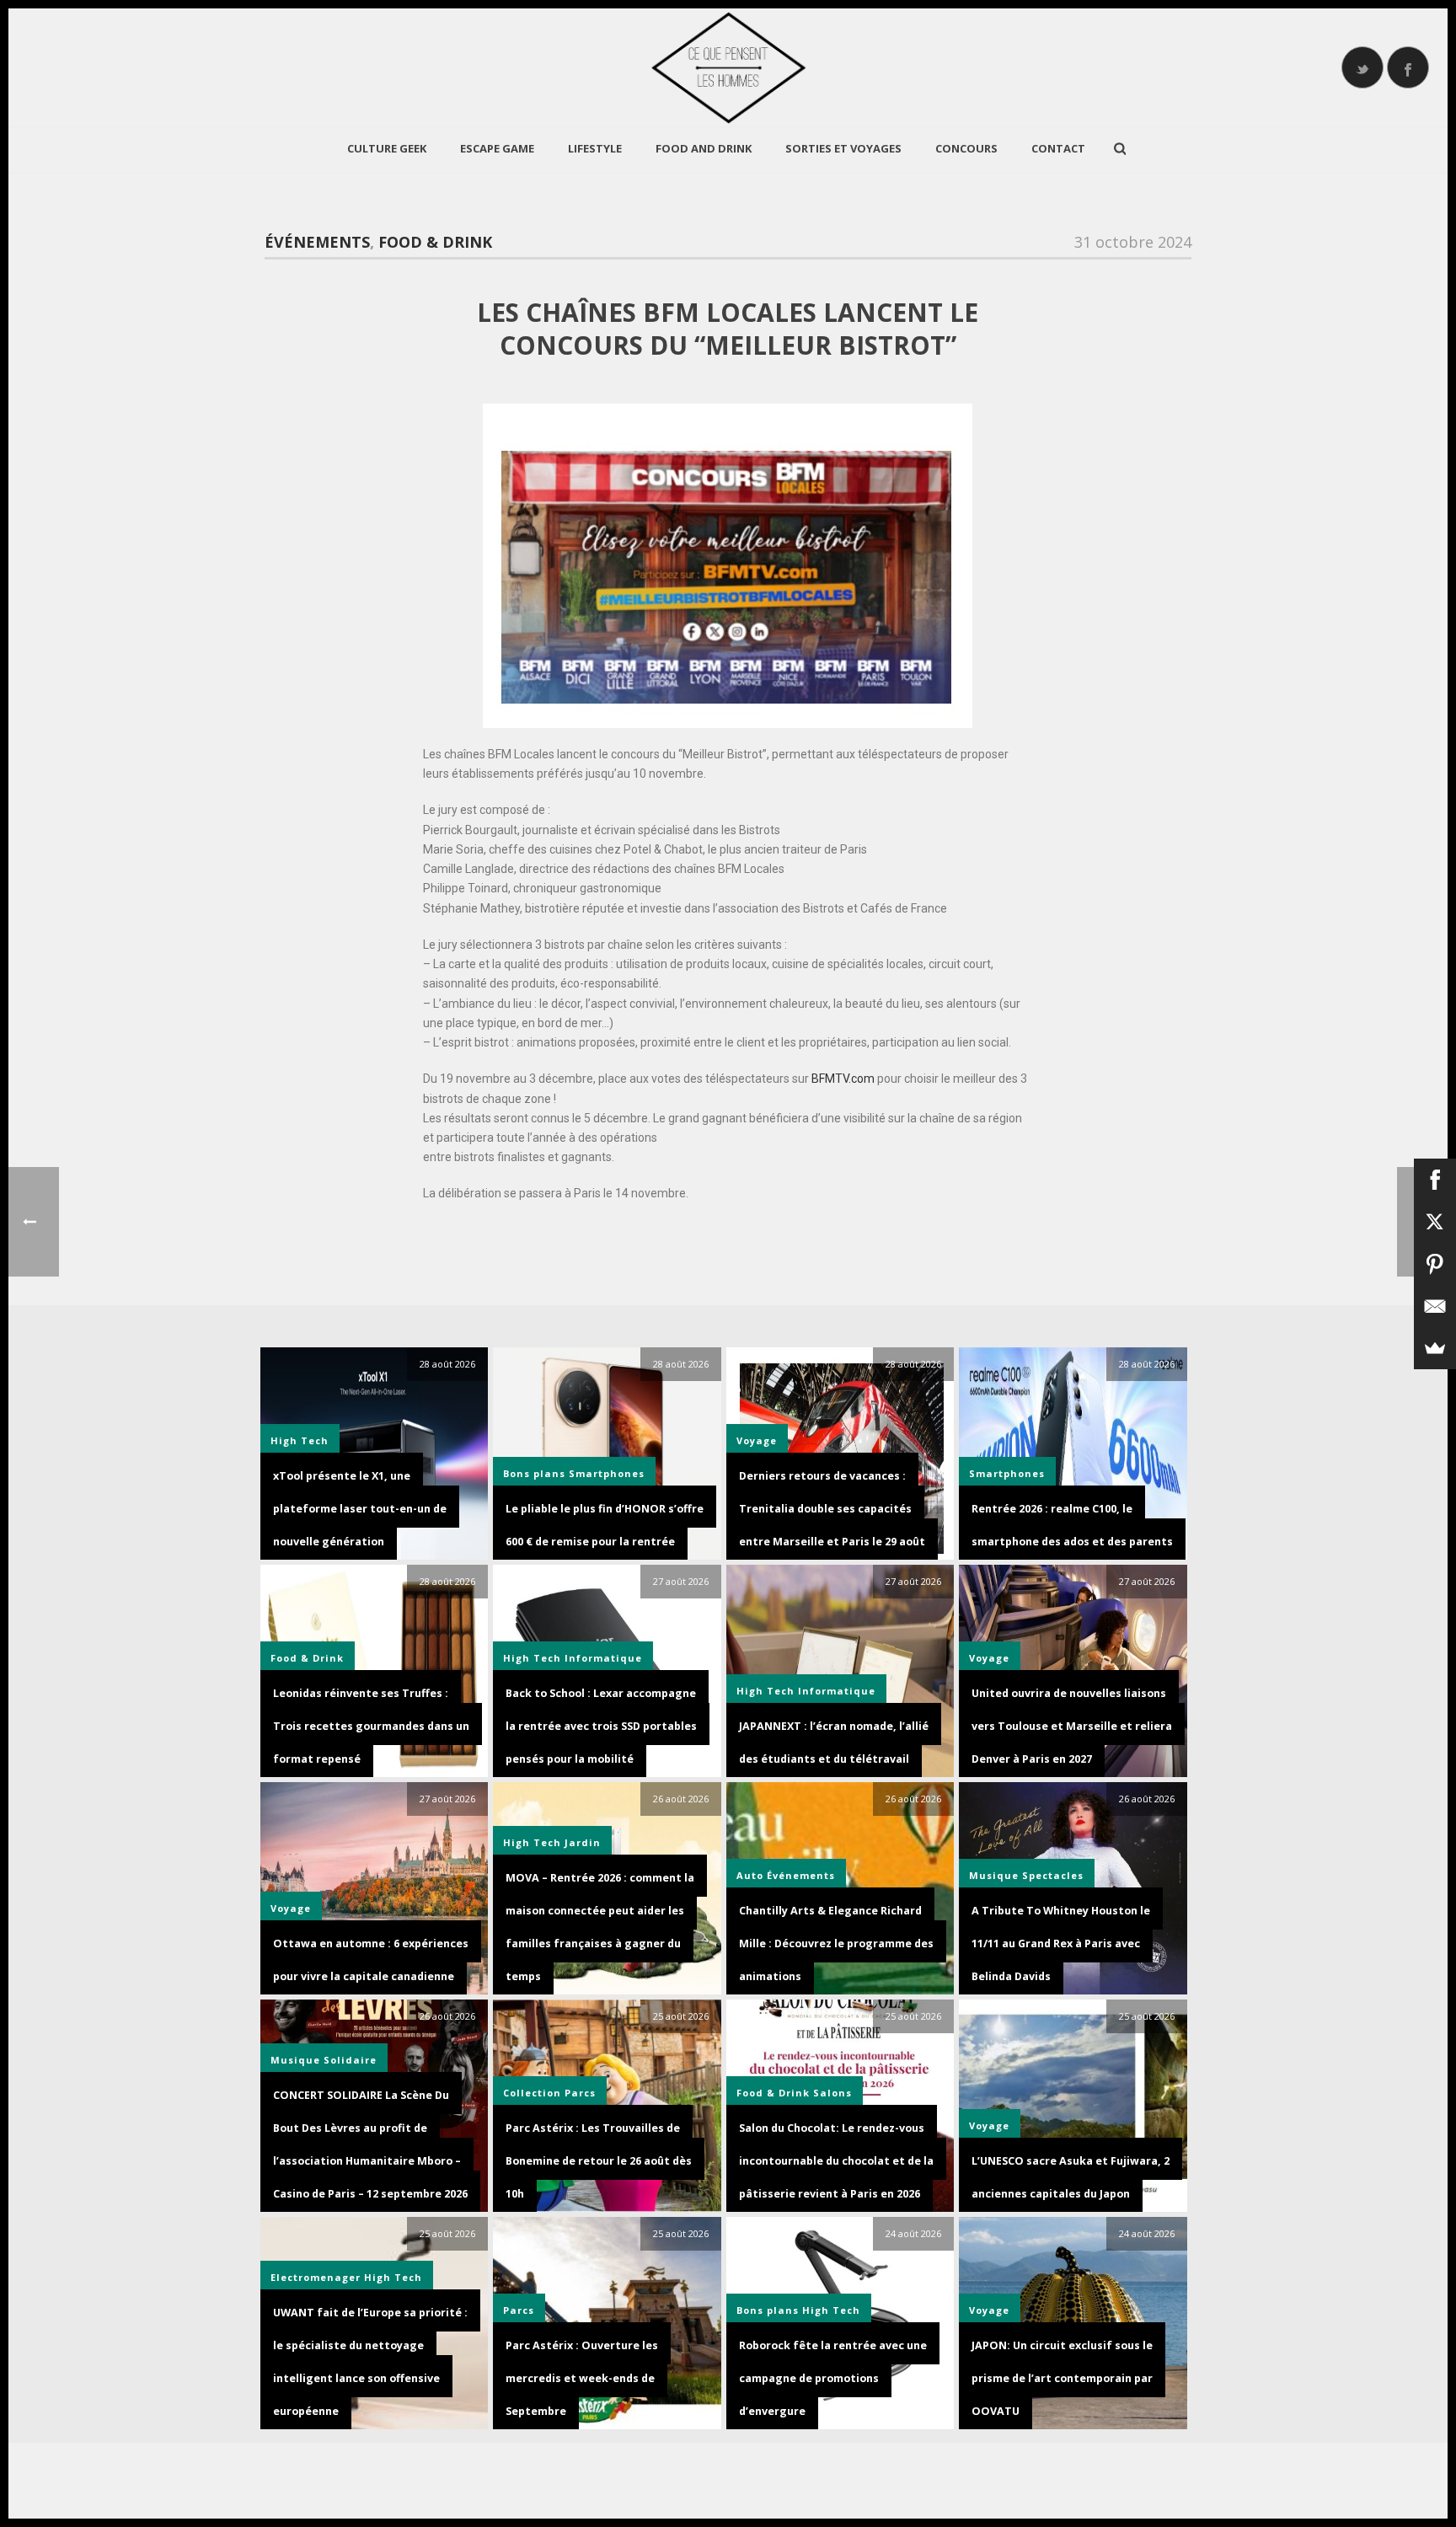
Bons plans (534, 1473)
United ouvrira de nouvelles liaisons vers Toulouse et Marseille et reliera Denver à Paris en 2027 (1072, 1726)
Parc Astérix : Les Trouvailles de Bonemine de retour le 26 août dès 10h (599, 2161)
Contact (1058, 148)
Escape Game (497, 148)
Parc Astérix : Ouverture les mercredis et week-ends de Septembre (582, 2378)
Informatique (603, 1658)
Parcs (580, 2093)
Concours (966, 148)
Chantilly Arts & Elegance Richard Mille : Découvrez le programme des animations (836, 1943)
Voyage (989, 1658)
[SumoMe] (1435, 1348)
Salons (832, 2093)
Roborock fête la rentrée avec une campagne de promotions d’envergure (833, 2378)
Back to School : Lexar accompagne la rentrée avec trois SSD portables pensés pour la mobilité (601, 1726)
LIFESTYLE (595, 148)
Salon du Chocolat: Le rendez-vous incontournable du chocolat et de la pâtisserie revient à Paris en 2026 (836, 2161)
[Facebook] (1435, 1180)
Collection (532, 2093)
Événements (317, 242)
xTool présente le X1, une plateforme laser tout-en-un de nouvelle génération (360, 1509)
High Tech (300, 1440)
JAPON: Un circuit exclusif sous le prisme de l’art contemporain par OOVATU (1062, 2378)
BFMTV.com (843, 1079)
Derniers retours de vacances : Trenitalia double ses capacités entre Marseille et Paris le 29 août (832, 1509)
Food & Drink (435, 242)
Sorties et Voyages (843, 148)
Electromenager (316, 2277)
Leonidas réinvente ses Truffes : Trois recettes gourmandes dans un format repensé (371, 1726)
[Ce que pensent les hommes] (728, 67)
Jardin (583, 1842)
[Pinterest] (1435, 1264)
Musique (994, 1875)
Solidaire (350, 2060)
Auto (750, 1875)
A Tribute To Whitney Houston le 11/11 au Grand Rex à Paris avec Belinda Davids (1061, 1943)
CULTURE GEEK (387, 148)
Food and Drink (704, 148)
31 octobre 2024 (1133, 242)
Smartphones (607, 1473)
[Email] (1435, 1306)
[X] (1435, 1222)
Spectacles (1053, 1875)
